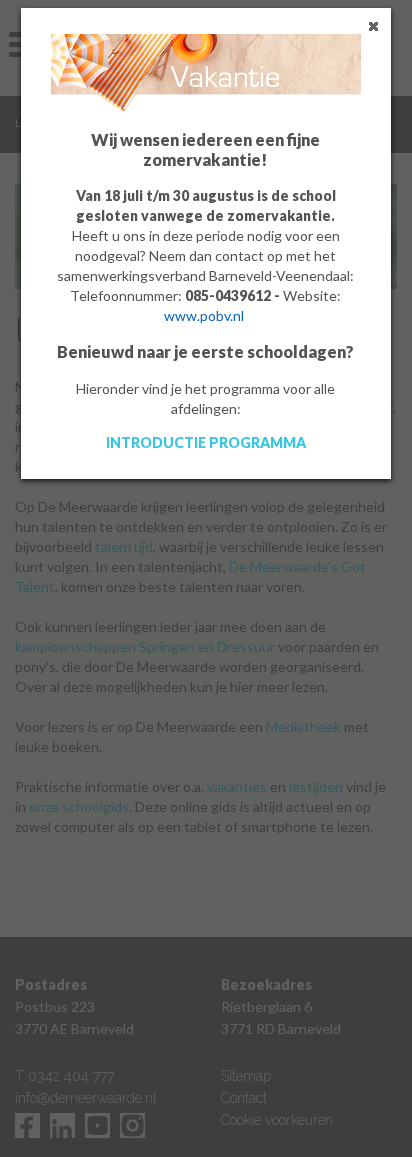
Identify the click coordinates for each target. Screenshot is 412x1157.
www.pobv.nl (204, 315)
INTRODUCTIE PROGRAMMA (206, 442)
